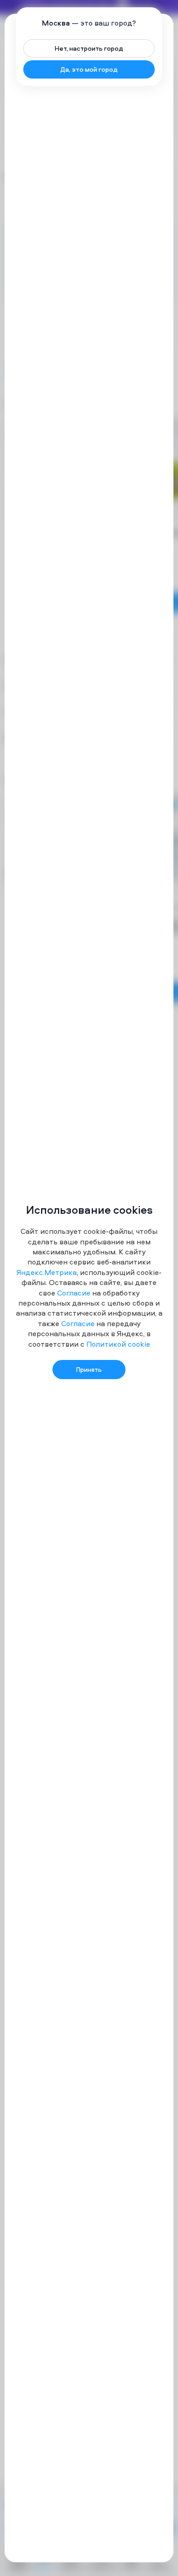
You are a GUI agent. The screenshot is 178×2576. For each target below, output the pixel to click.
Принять (89, 1369)
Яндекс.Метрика (47, 1272)
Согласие (74, 1293)
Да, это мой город (89, 69)
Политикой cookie (118, 1344)
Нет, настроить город (89, 48)
